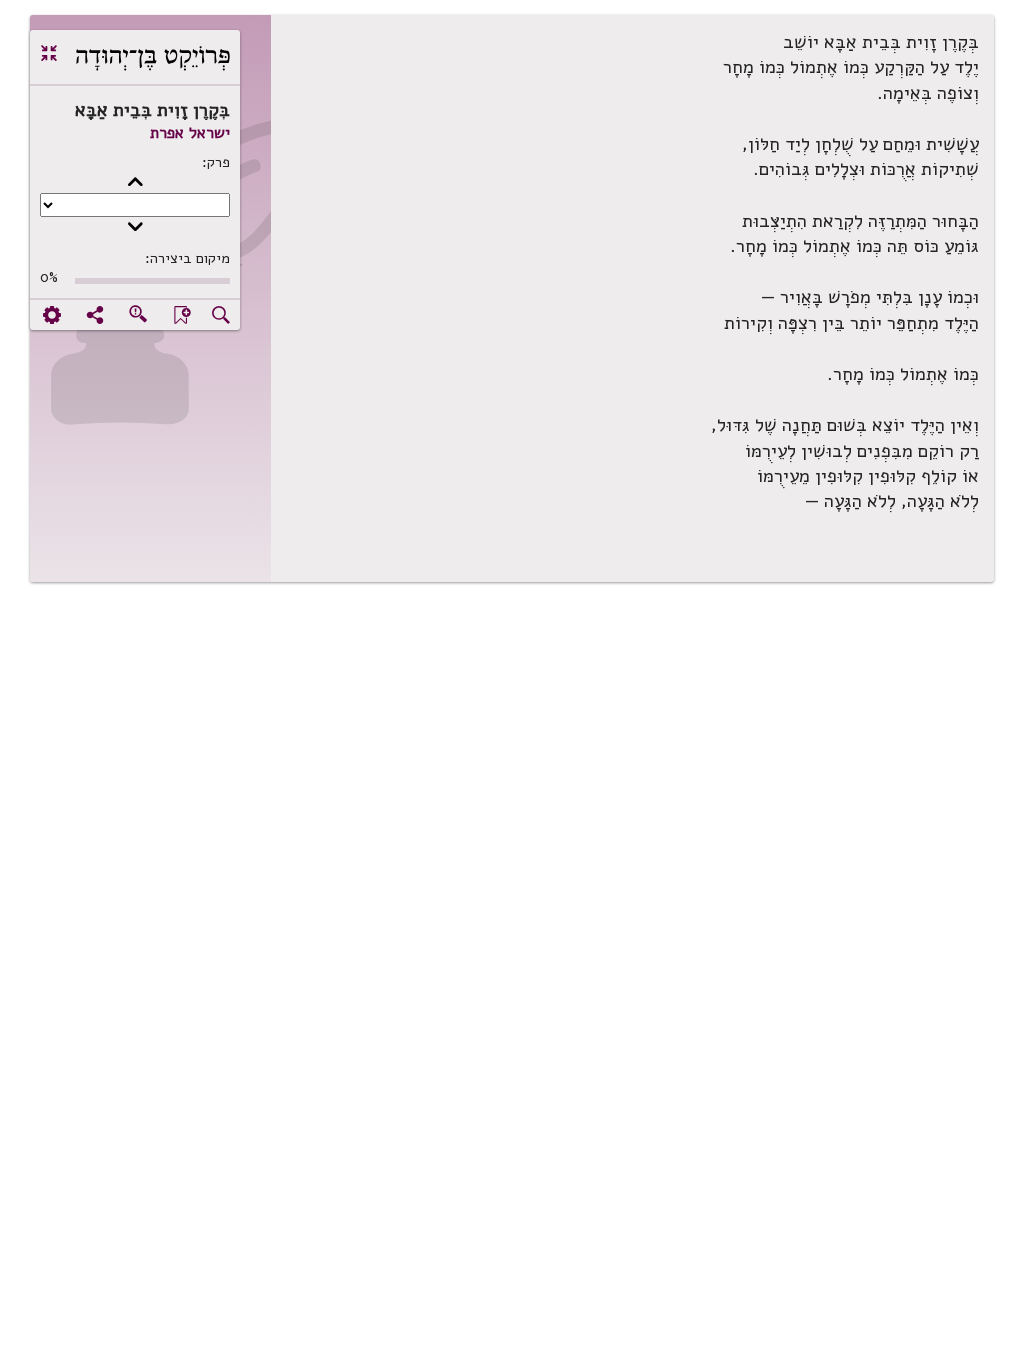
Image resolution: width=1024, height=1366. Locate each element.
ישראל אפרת (190, 133)
